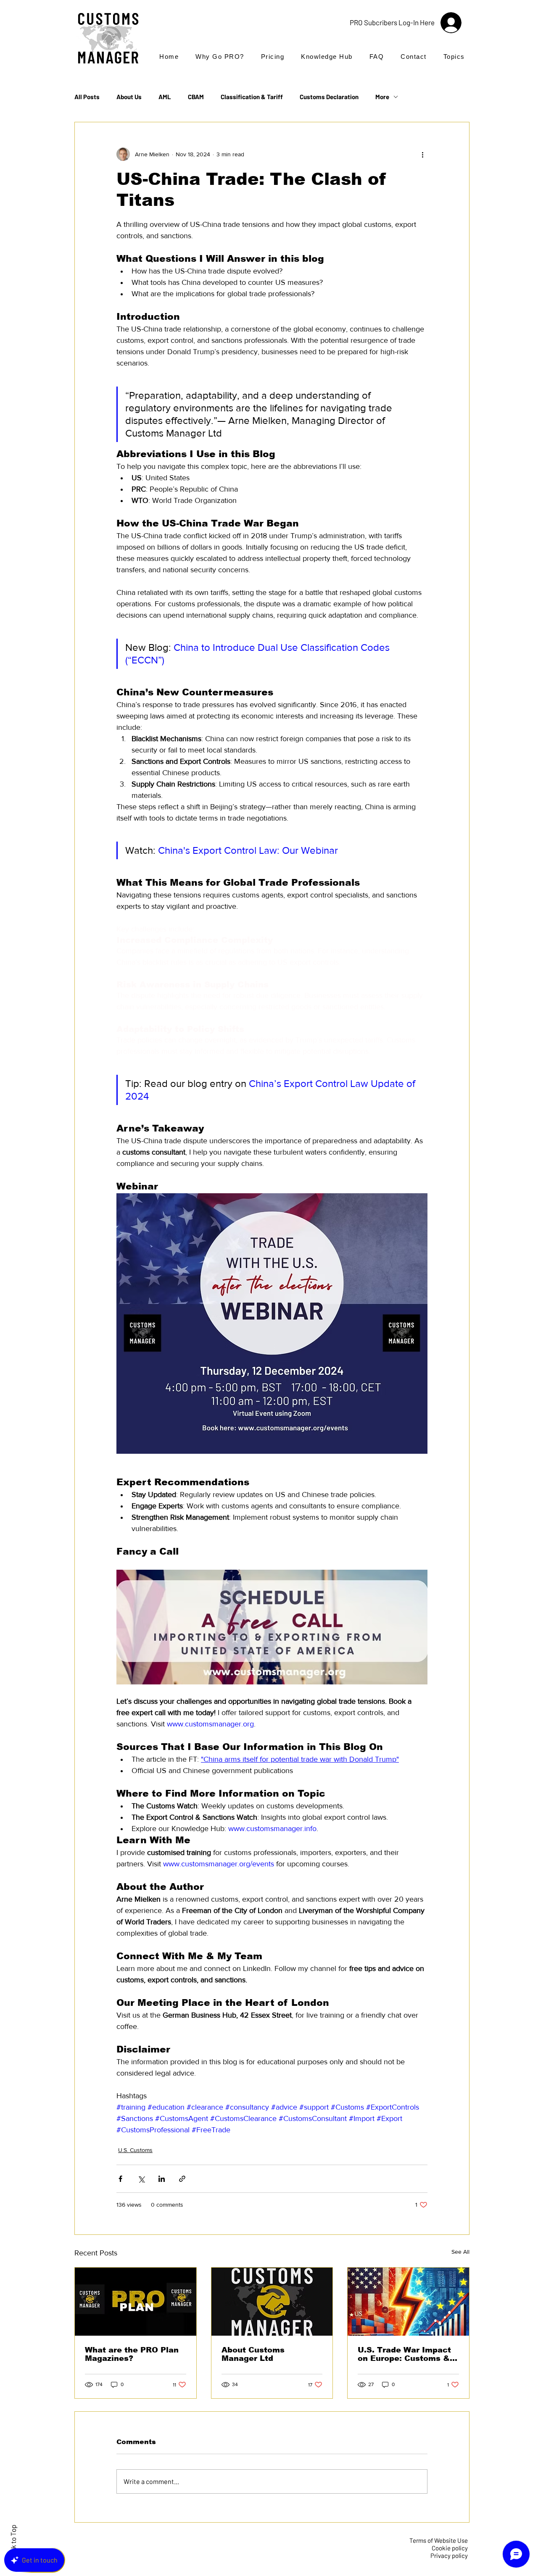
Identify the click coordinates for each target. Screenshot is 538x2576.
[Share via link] (182, 2179)
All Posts (87, 97)
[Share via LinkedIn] (162, 2179)
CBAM (196, 97)
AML (165, 97)
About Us (129, 97)
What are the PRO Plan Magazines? (132, 2354)
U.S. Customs (135, 2150)
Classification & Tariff (252, 97)
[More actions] (422, 154)
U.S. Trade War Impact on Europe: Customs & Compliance (404, 2354)
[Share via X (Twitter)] (141, 2179)
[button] (454, 57)
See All (460, 2252)
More (382, 97)
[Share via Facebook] (120, 2179)
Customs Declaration (329, 97)
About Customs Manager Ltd (253, 2354)
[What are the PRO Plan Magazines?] (136, 2302)
